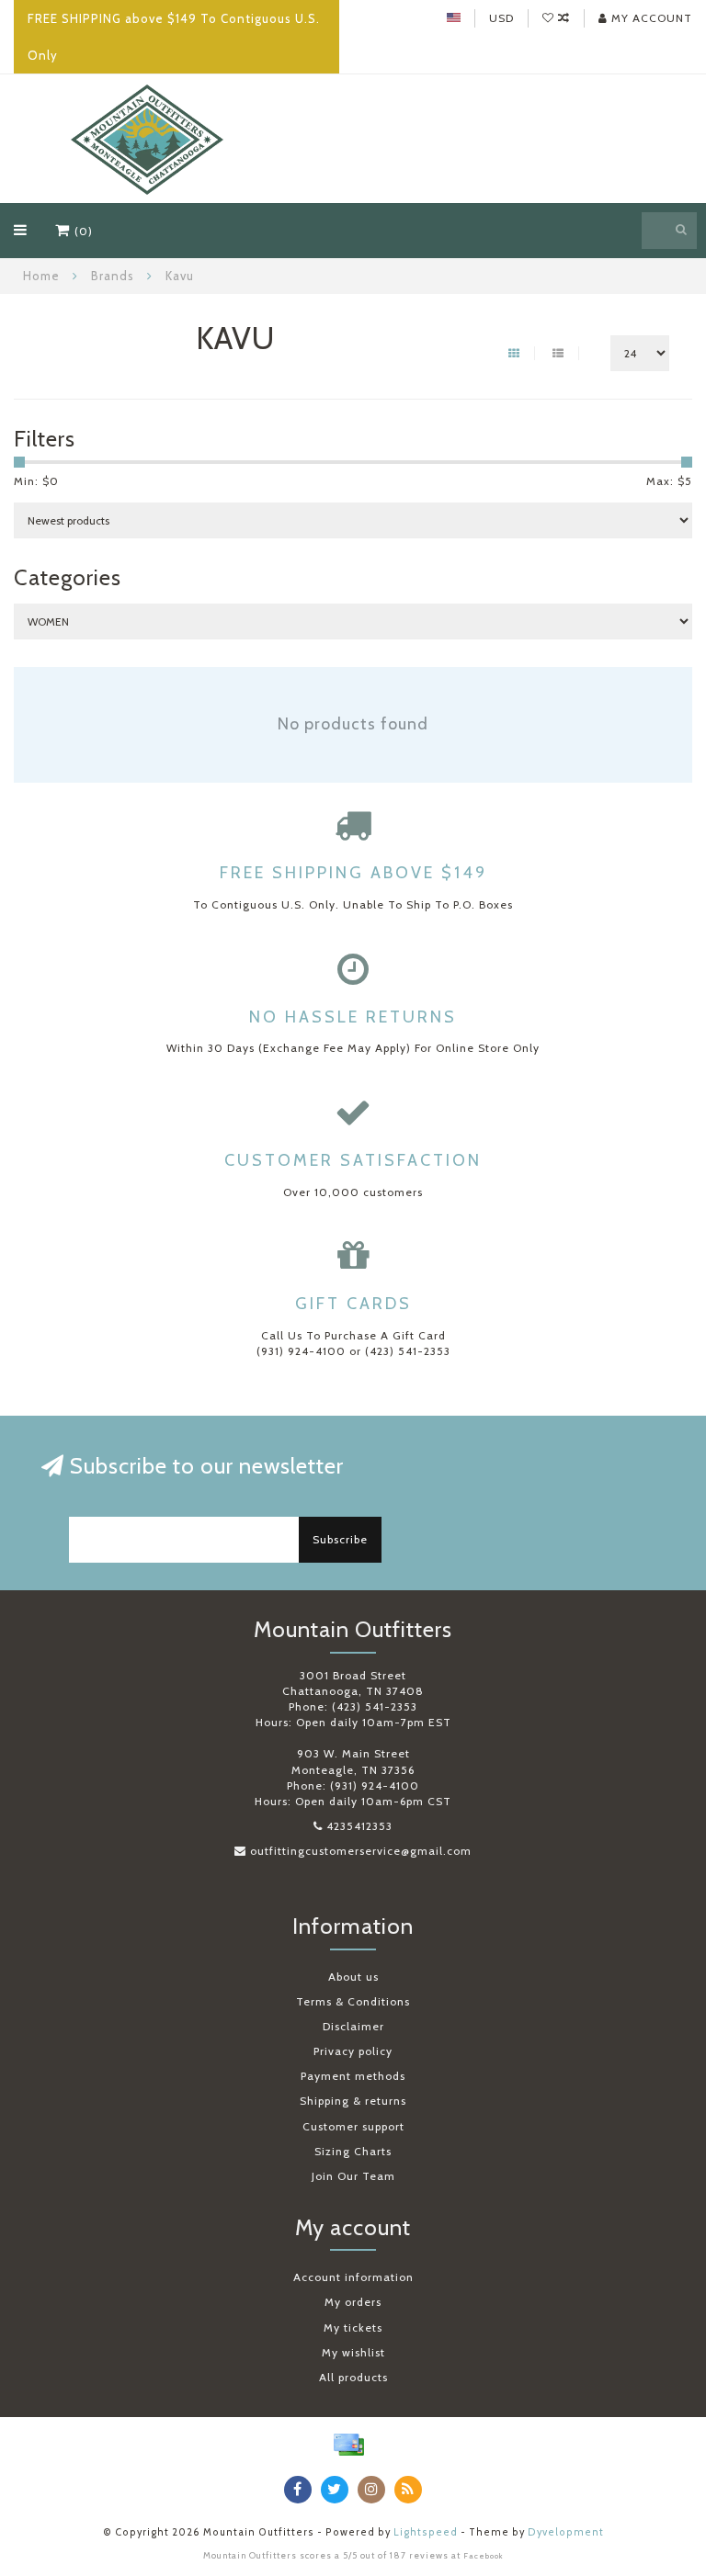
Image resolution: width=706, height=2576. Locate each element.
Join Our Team (353, 2176)
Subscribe (340, 1539)
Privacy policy (353, 2051)
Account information (353, 2277)
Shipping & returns (353, 2101)
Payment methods (353, 2076)
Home (41, 276)
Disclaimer (353, 2026)
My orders (353, 2302)
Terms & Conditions (353, 2001)
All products (353, 2377)
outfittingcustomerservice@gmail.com (361, 1851)
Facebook (484, 2556)
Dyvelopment (566, 2532)
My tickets (353, 2327)
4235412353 (359, 1826)
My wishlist (353, 2352)
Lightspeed (426, 2532)
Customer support (353, 2126)
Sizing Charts (353, 2151)
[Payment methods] (348, 2445)
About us (353, 1977)
